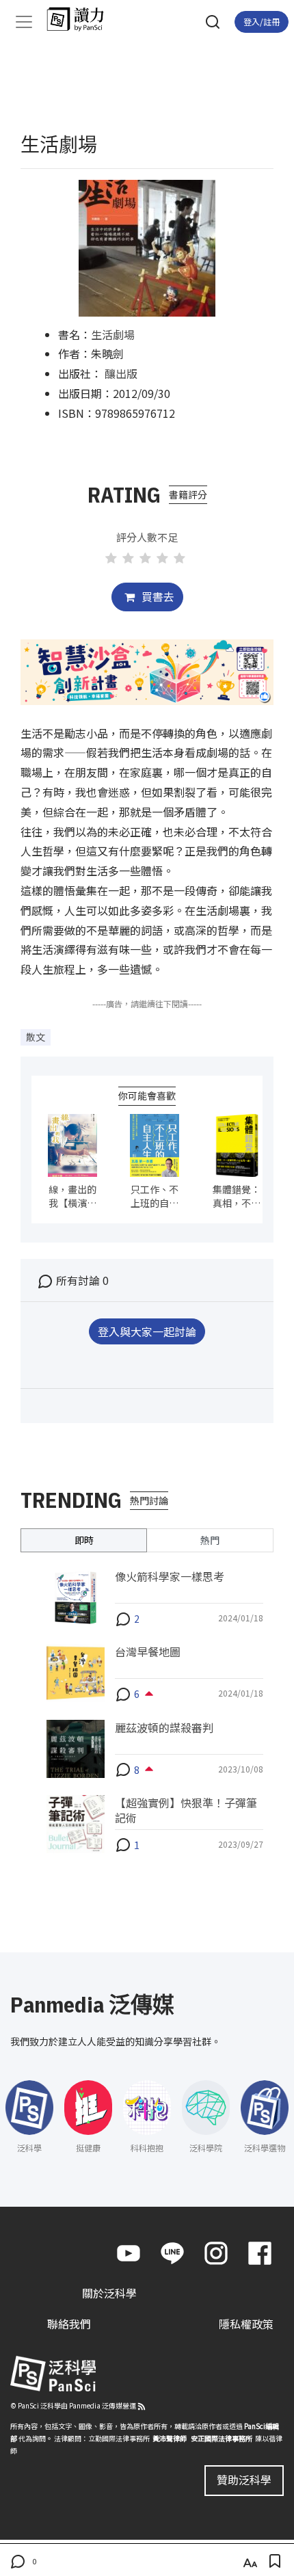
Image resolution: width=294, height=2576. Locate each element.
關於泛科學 (109, 2293)
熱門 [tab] (210, 1540)
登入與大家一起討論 (147, 1331)
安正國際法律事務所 (222, 2438)
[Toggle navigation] (24, 22)
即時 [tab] (84, 1540)
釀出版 (121, 373)
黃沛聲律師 (170, 2438)
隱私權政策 (246, 2324)
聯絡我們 (69, 2324)
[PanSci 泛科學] (82, 19)
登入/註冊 (262, 22)
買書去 (157, 596)
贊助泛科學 (244, 2480)
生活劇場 (113, 334)
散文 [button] (36, 1037)
